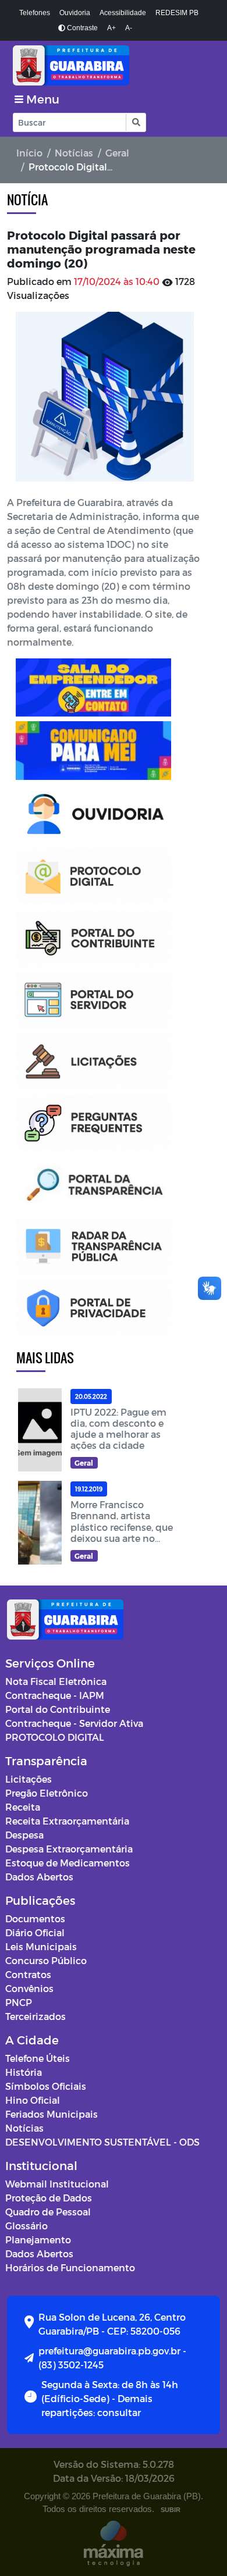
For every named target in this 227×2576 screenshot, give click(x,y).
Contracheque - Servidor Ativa (74, 1723)
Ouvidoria (75, 13)
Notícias (74, 153)
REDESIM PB (177, 13)
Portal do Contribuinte (58, 1709)
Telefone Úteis (38, 2058)
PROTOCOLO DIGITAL (55, 1737)
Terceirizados (36, 2016)
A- (129, 28)
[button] (135, 122)
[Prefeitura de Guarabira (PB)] (114, 65)
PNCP (19, 2002)
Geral (117, 153)
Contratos (28, 1974)
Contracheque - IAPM (55, 1695)
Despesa (24, 1835)
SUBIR (171, 2510)
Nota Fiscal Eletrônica (56, 1681)
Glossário (26, 2226)
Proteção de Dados (49, 2198)
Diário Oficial (35, 1932)
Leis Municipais (41, 1946)
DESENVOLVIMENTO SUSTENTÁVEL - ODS (102, 2142)
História (24, 2072)
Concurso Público (46, 1960)
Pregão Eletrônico (47, 1793)
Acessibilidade (123, 13)
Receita (23, 1807)
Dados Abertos (39, 1877)
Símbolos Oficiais (46, 2086)
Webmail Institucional (57, 2184)
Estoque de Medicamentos (68, 1863)
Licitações (29, 1779)
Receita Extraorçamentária (67, 1821)
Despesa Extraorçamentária (69, 1849)
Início (29, 153)
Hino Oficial (33, 2100)
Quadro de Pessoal (48, 2212)
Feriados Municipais (52, 2114)
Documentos (35, 1918)
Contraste (81, 28)
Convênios (29, 1988)
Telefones (35, 13)
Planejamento (38, 2240)
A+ (111, 28)
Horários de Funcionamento (70, 2267)
